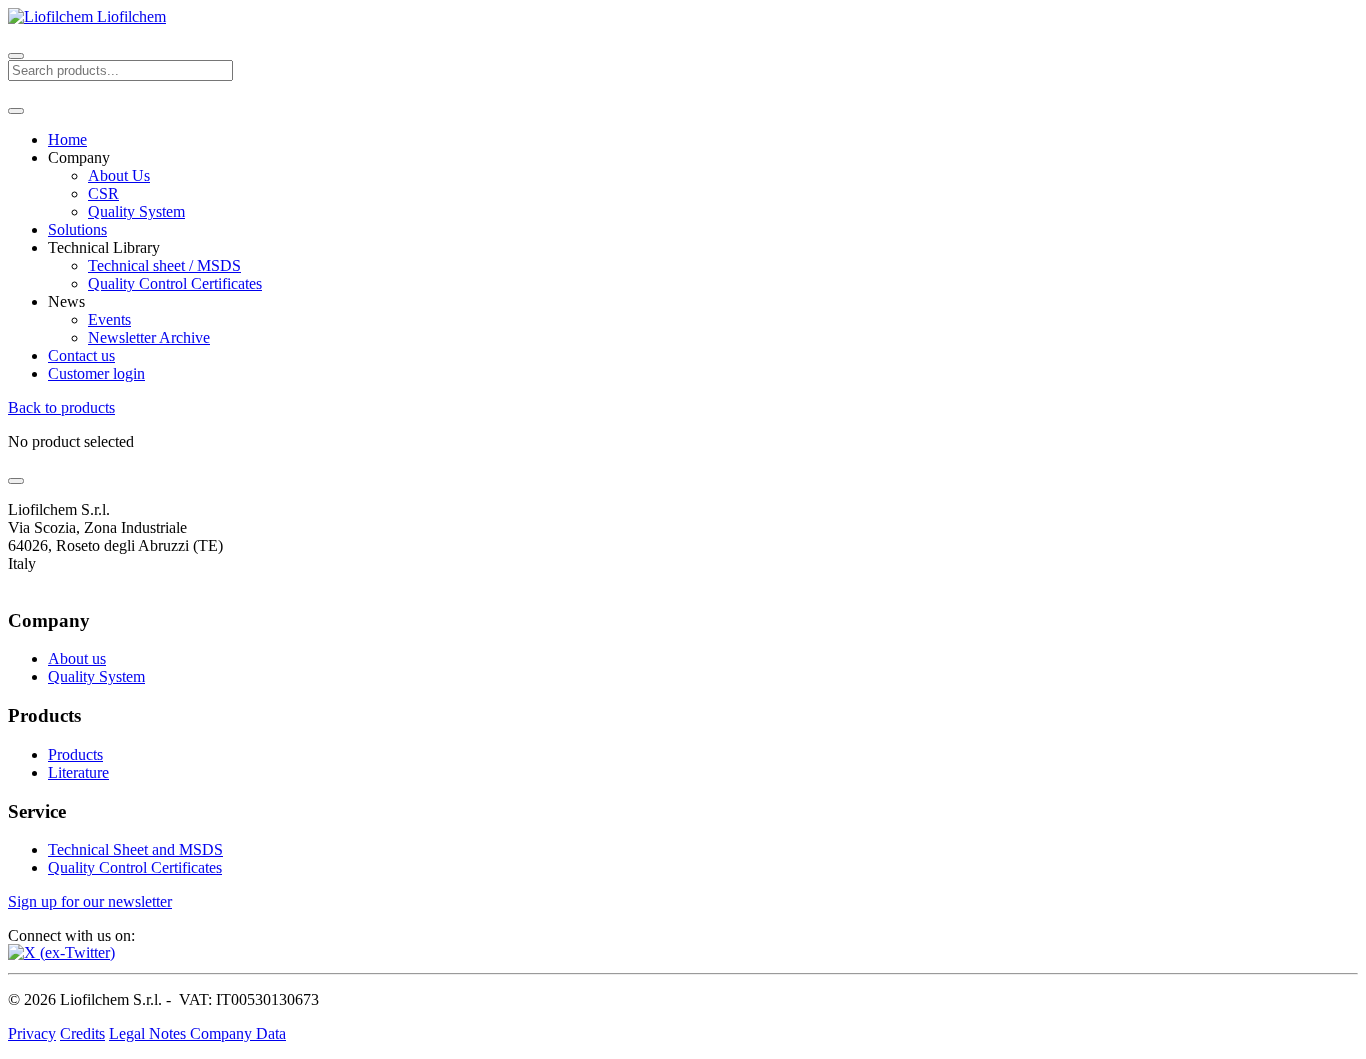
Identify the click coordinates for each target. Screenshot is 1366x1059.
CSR (103, 193)
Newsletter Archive (149, 337)
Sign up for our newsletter (90, 901)
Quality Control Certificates (175, 283)
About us (77, 658)
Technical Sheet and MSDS (135, 849)
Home (67, 139)
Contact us (81, 355)
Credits (82, 1033)
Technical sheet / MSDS (164, 265)
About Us (119, 175)
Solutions (77, 229)
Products (75, 754)
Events (109, 319)
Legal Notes (149, 1033)
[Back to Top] (16, 481)
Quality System (136, 211)
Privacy (32, 1033)
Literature (78, 772)
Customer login (96, 373)
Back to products (61, 407)
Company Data (238, 1033)
